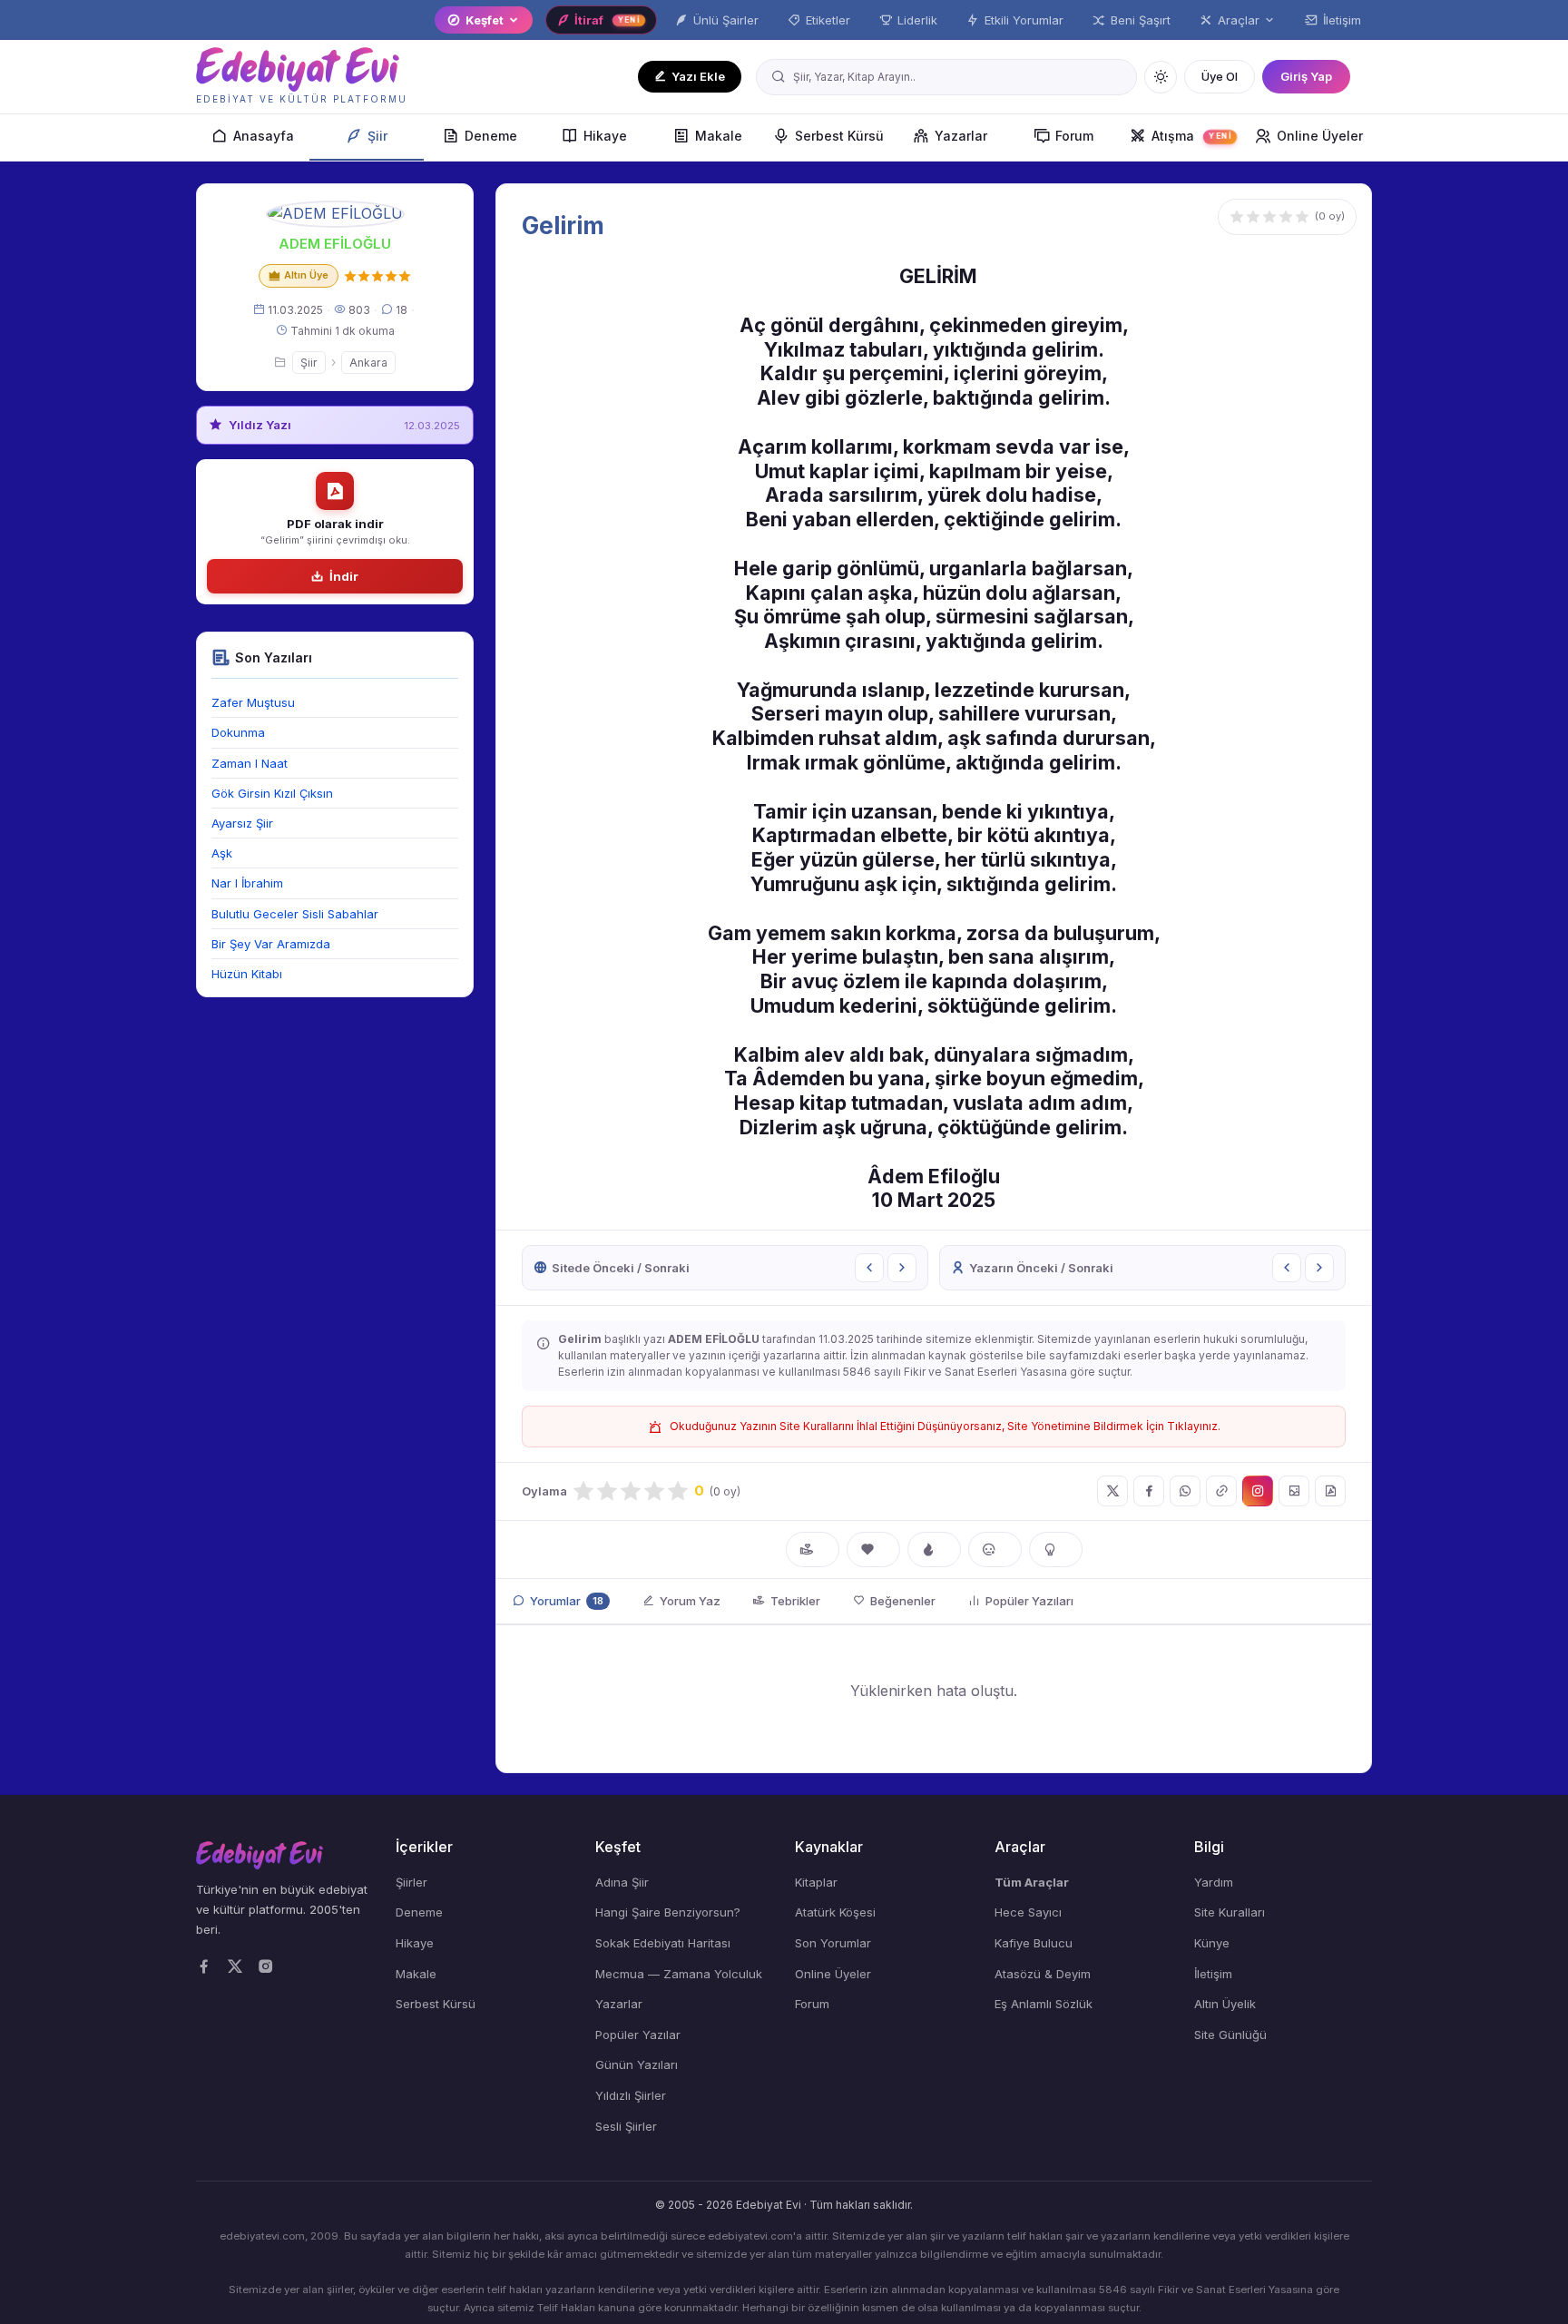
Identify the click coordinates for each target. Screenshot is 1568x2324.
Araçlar (1239, 20)
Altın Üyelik (1225, 2004)
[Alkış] (813, 1550)
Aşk (222, 853)
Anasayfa (264, 136)
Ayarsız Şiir (242, 823)
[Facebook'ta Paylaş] (1149, 1491)
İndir (344, 576)
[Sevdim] (873, 1550)
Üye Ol (1220, 76)
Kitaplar (816, 1882)
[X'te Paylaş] (1112, 1491)
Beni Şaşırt (1141, 20)
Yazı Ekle (698, 76)
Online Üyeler (1320, 136)
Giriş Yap (1306, 76)
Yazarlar (961, 136)
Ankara (368, 363)
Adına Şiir (622, 1882)
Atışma (1191, 136)
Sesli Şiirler (626, 2126)
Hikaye (605, 136)
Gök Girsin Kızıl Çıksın (272, 793)
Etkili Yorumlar (1024, 20)
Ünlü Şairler (726, 20)
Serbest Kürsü (839, 136)
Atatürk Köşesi (835, 1912)
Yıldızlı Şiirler (631, 2095)
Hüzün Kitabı (247, 974)
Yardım (1214, 1882)
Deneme (491, 136)
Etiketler (828, 20)
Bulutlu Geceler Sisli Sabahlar (295, 914)
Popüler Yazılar (638, 2035)
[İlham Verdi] (1056, 1550)
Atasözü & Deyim (1043, 1974)
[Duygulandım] (995, 1550)
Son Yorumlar (833, 1943)
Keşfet (485, 20)
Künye (1212, 1943)
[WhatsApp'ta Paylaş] (1185, 1491)
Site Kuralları (1230, 1912)
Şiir (377, 136)
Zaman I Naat (250, 763)
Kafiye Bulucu (1034, 1943)
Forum (1074, 136)
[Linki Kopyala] (1221, 1491)
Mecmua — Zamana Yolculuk (679, 1974)
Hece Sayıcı (1028, 1912)
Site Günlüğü (1230, 2035)
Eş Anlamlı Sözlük (1044, 2004)
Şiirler (412, 1882)
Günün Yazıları (637, 2064)
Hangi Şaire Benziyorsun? (668, 1912)
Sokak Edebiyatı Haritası (663, 1943)
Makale (719, 136)
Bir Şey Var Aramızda (271, 944)
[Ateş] (934, 1550)
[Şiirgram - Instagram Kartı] (1258, 1491)
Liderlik (917, 20)
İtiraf (607, 20)
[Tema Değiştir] (1161, 77)
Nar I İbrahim (247, 883)
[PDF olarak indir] (1330, 1491)
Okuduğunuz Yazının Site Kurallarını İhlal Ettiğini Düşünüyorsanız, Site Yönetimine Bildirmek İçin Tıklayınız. (945, 1426)
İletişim (1342, 20)
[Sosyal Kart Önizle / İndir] (1294, 1491)
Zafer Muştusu (253, 702)
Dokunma (238, 732)
